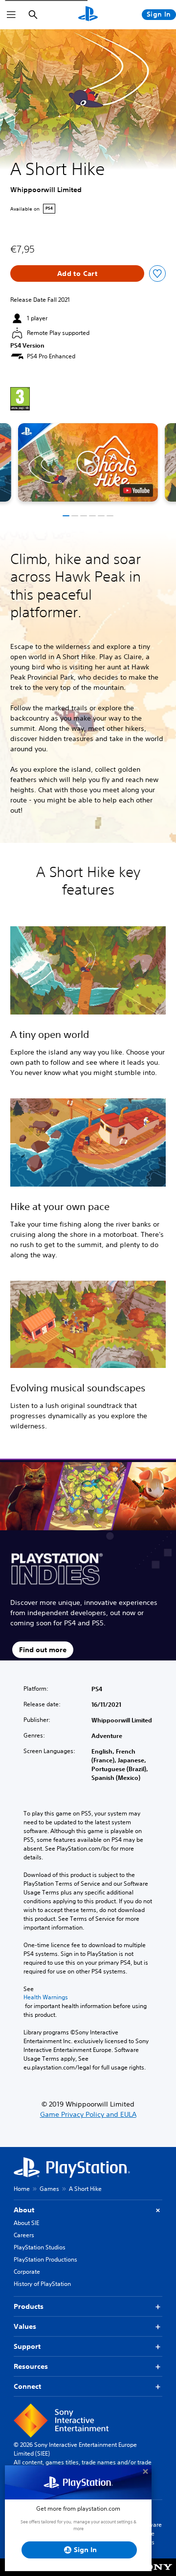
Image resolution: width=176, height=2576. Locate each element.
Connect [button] (27, 2386)
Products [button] (29, 2306)
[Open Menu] (11, 15)
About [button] (24, 2210)
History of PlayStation (42, 2284)
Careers (24, 2235)
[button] (88, 462)
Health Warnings (46, 1997)
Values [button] (25, 2326)
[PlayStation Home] (88, 15)
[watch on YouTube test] (136, 490)
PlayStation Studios (40, 2247)
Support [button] (27, 2346)
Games (49, 2189)
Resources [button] (31, 2366)
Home (22, 2189)
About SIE (26, 2223)
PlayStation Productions (45, 2259)
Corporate (27, 2272)
